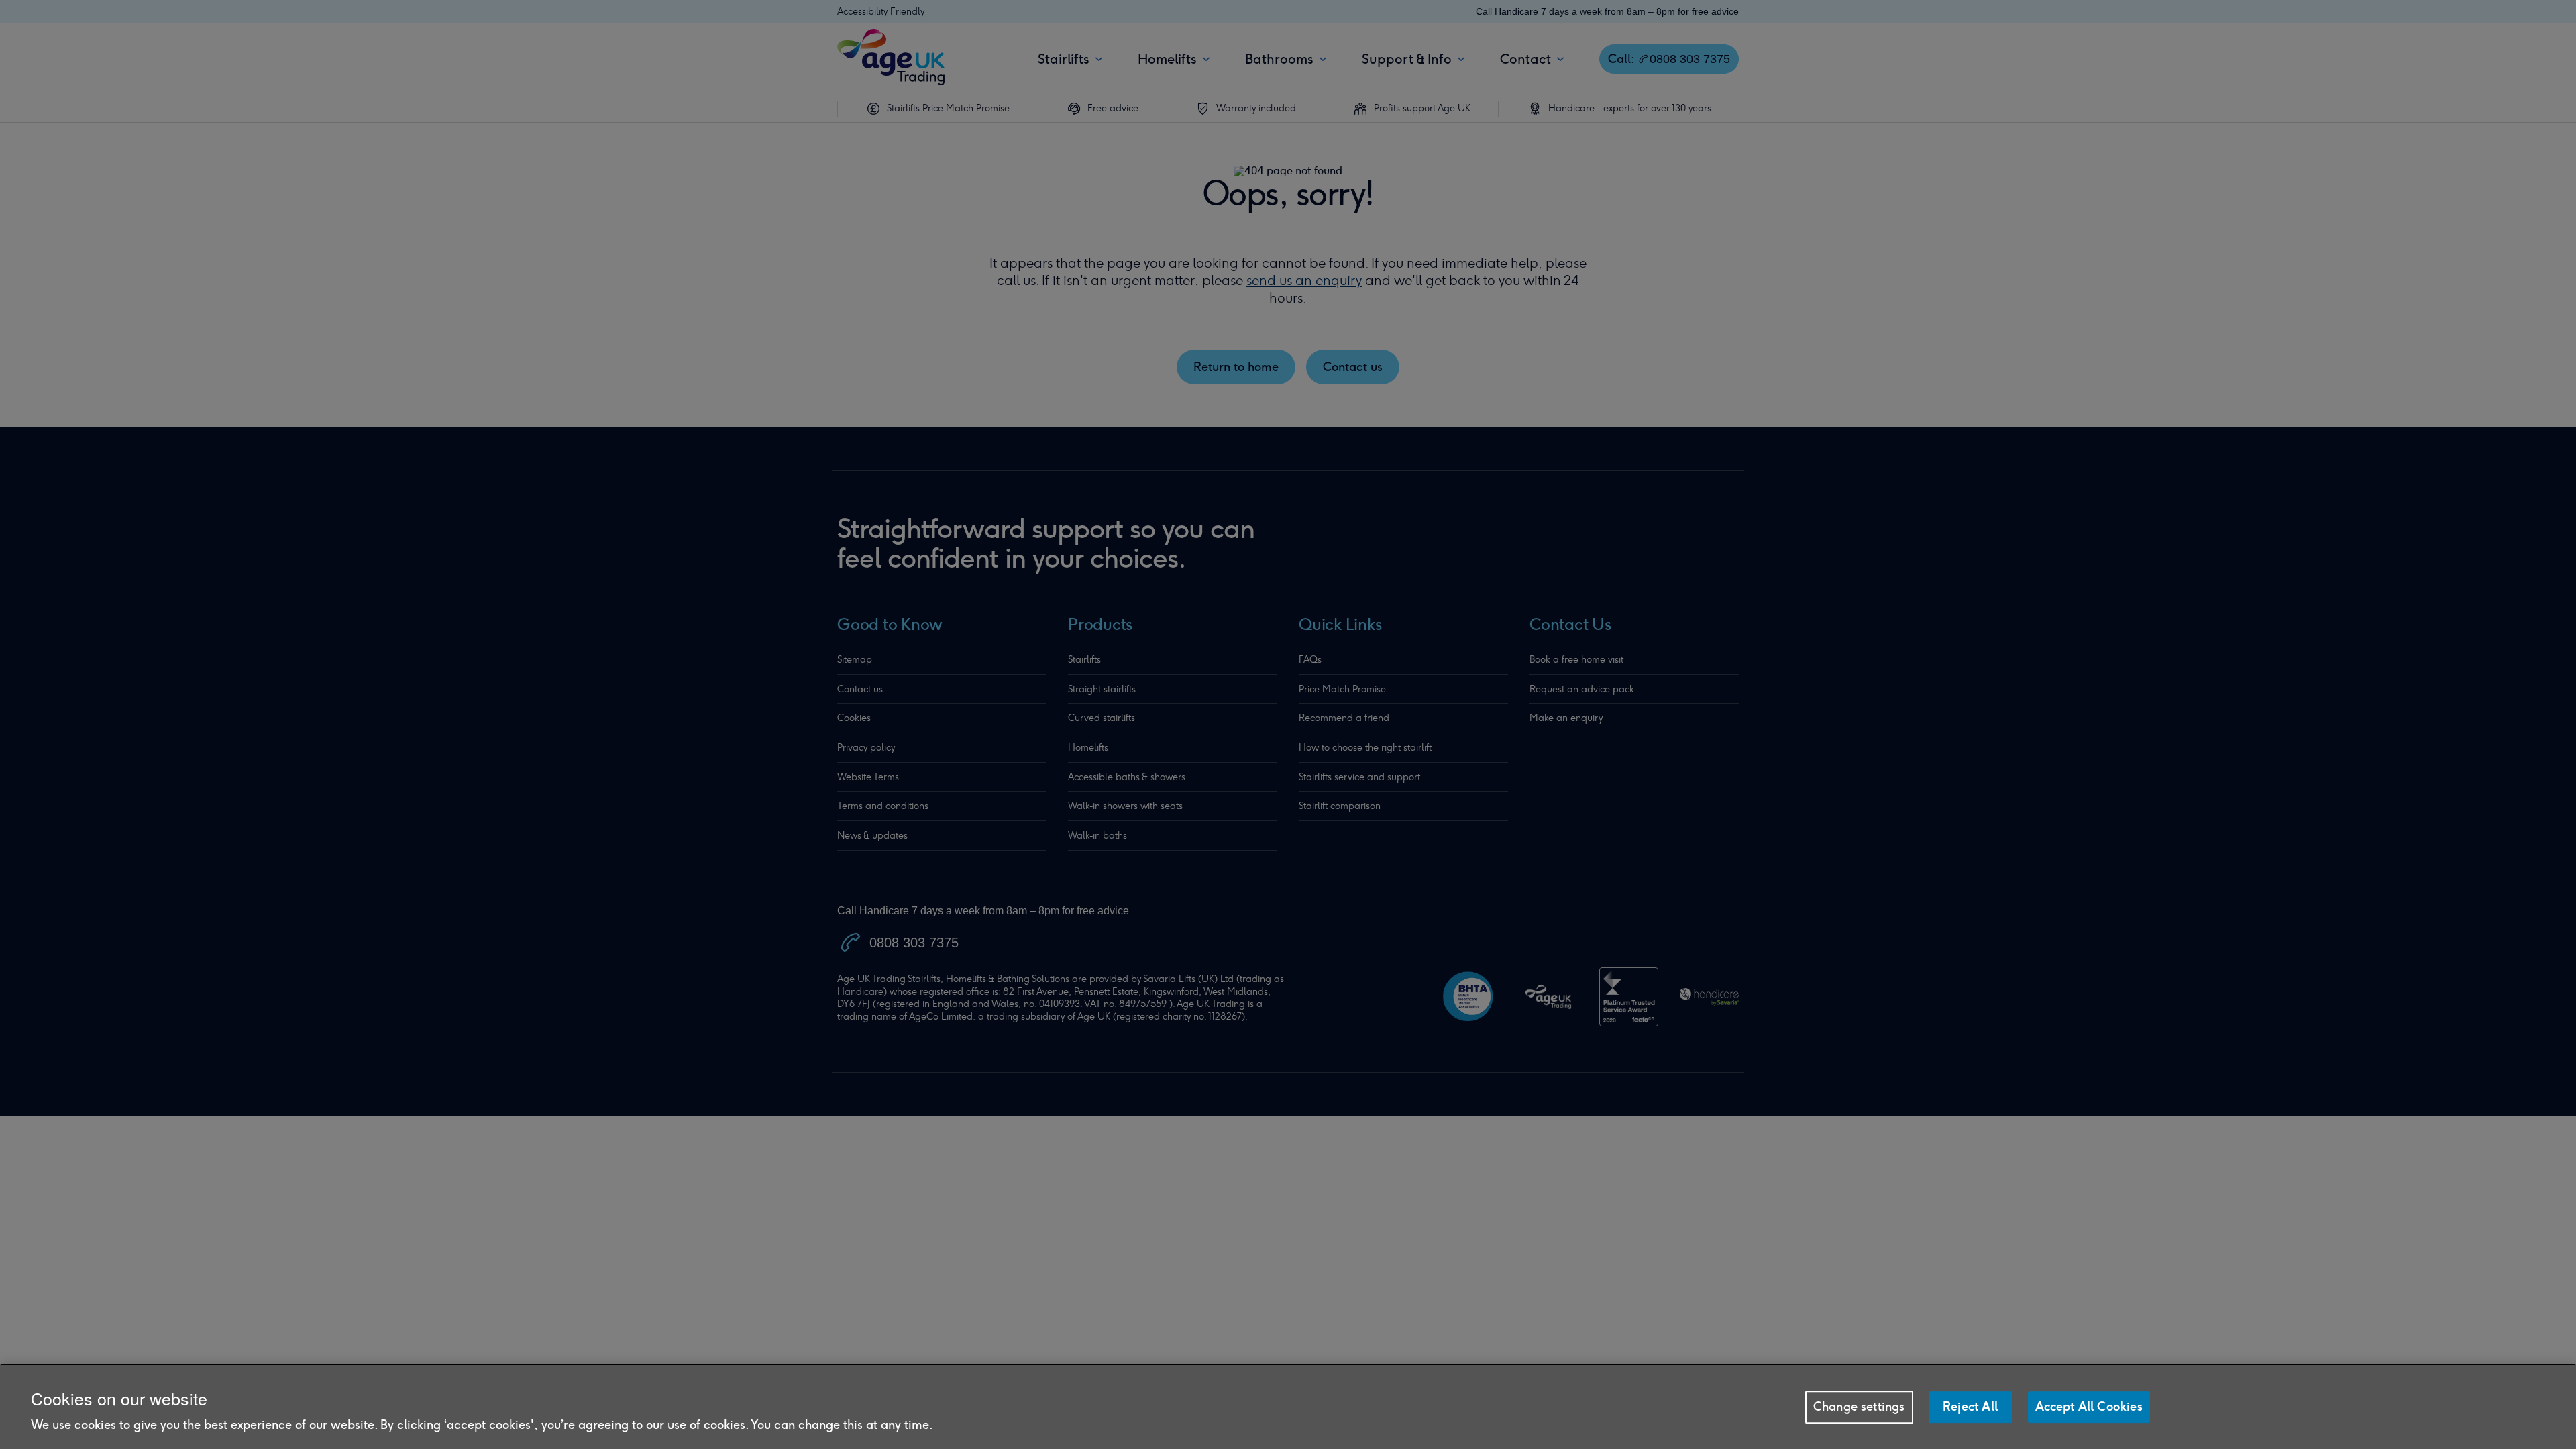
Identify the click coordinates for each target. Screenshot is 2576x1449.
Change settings (1859, 1407)
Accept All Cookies (2089, 1407)
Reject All (1970, 1407)
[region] (1288, 1406)
